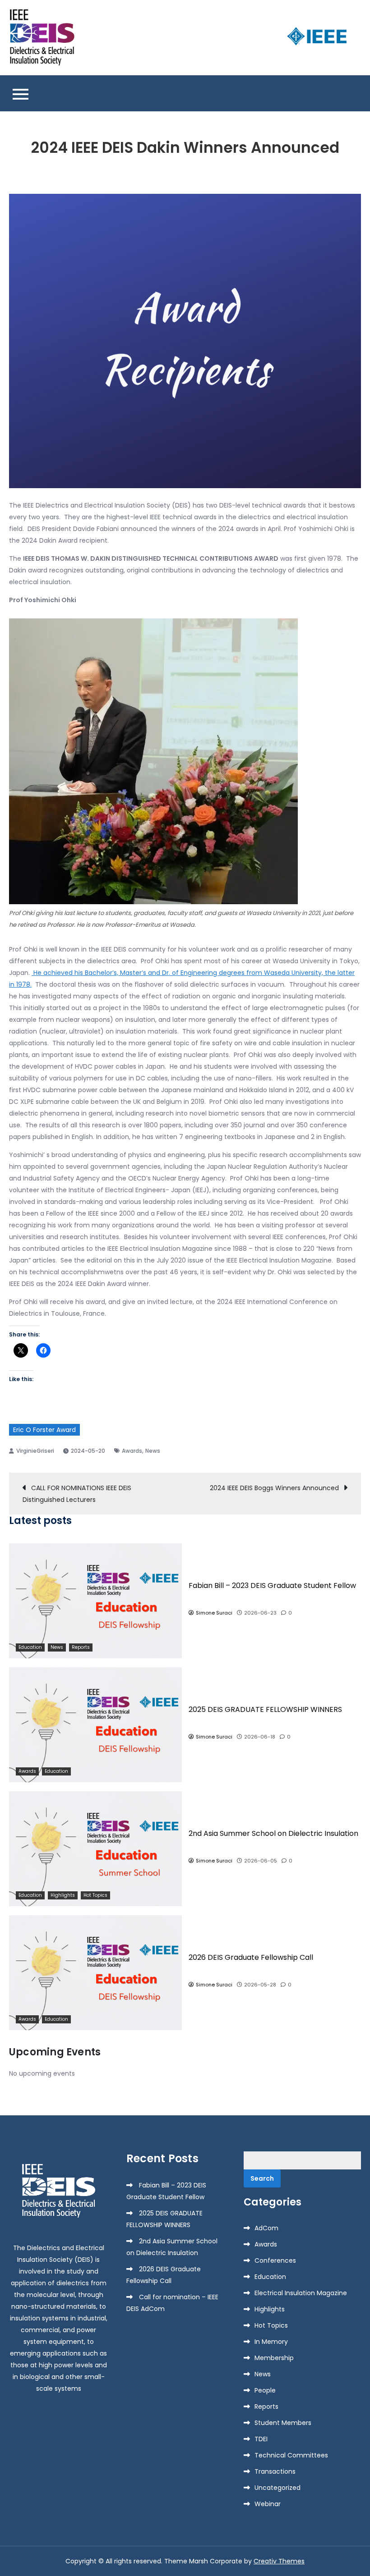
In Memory (271, 2342)
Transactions (275, 2471)
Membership (274, 2358)
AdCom (266, 2228)
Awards (132, 1451)
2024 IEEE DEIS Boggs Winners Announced (274, 1488)
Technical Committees (291, 2455)
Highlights (63, 1895)
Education (30, 1647)
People (265, 2390)
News (153, 1451)
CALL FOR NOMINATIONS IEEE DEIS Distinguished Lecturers (77, 1494)
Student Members (283, 2423)
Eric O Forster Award (44, 1430)
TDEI (261, 2439)
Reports (81, 1647)
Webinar (268, 2504)
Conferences (275, 2260)
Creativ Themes (279, 2561)
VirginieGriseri (35, 1451)
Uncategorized (277, 2488)
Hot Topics (95, 1895)
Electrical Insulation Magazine (301, 2293)
